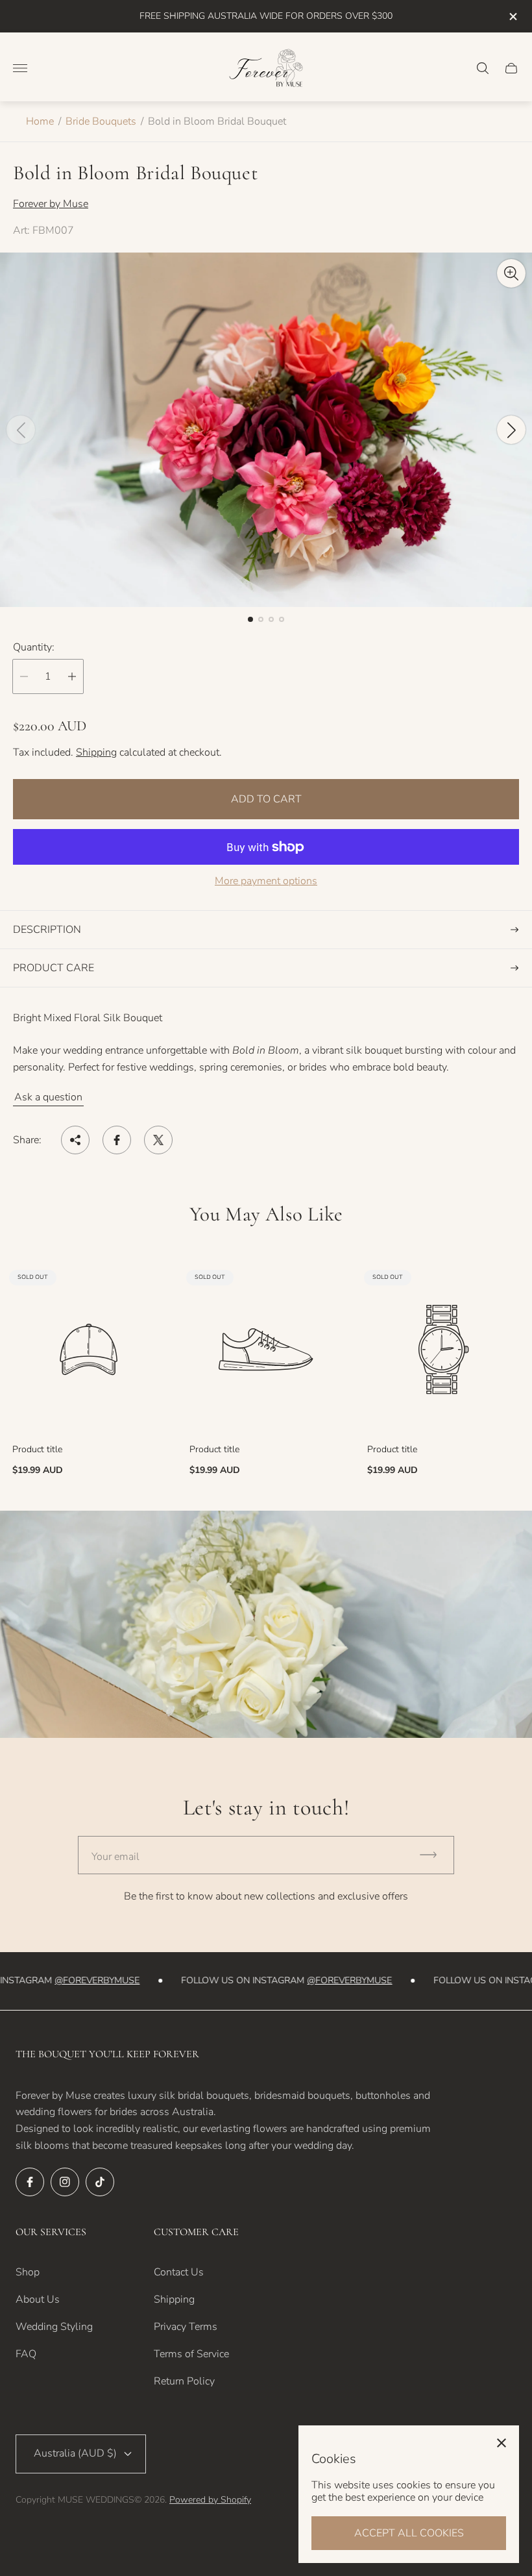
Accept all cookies (409, 2533)
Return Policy (184, 2381)
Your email (115, 1857)
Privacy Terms (186, 2327)
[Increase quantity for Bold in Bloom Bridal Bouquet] (72, 676)
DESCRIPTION (47, 930)
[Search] (483, 68)
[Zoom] (511, 273)
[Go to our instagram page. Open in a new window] (65, 2182)
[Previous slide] (21, 430)
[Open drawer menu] (20, 68)
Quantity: (34, 647)
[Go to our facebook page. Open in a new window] (30, 2182)
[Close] (502, 2443)
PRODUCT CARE (54, 968)
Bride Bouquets (101, 121)
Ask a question (48, 1097)
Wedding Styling (54, 2327)
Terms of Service (191, 2354)
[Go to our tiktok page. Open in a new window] (100, 2182)
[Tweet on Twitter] (158, 1140)
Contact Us (179, 2272)
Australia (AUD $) (75, 2453)
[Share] (75, 1140)
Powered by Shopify (210, 2500)
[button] (250, 619)
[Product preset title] (89, 1349)
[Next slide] (511, 430)
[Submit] (434, 1855)
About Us (38, 2299)
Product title (37, 1450)
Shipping (96, 752)
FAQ (26, 2354)
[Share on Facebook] (117, 1140)
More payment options (266, 881)
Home (40, 121)
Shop (28, 2272)
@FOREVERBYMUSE (87, 1980)
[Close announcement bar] (512, 17)
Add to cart (266, 799)
